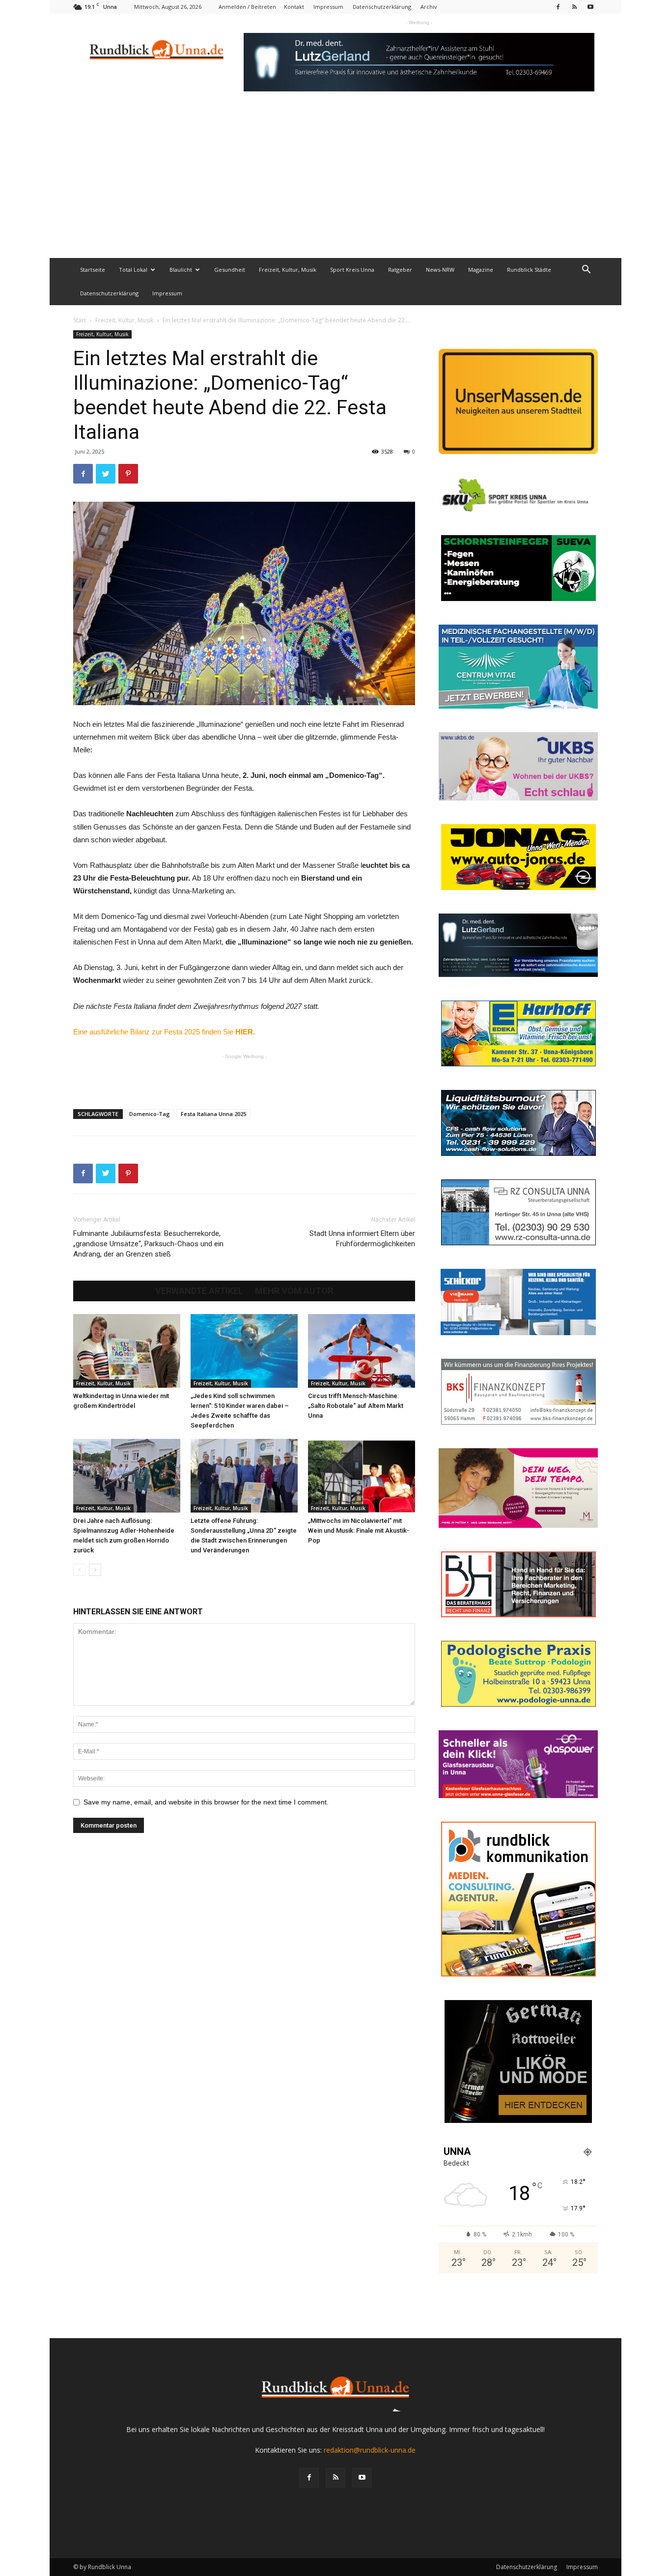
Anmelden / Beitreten (247, 7)
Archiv (429, 7)
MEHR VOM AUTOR (294, 1291)
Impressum (328, 7)
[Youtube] (590, 7)
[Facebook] (558, 7)
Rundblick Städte (529, 270)
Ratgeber (400, 270)
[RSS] (574, 7)
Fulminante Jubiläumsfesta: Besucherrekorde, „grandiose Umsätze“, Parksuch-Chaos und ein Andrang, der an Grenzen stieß (148, 1244)
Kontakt (294, 7)
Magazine (481, 270)
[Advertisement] (335, 184)
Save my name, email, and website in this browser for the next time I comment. (206, 1802)
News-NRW (440, 270)
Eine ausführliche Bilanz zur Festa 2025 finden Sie (164, 1032)
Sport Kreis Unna (352, 270)
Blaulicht (181, 270)
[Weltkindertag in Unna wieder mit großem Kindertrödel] (127, 1351)
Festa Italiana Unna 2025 (213, 1114)
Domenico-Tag (150, 1114)
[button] (586, 271)
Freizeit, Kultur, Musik (288, 270)
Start (80, 320)
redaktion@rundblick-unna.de (370, 2450)
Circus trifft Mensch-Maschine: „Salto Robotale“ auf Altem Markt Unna (356, 1406)
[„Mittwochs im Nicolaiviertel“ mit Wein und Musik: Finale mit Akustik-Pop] (362, 1476)
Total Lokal (133, 270)
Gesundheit (230, 270)
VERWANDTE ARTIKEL (199, 1291)
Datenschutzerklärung (382, 7)
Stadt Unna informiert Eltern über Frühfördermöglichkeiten (362, 1239)
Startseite (93, 270)
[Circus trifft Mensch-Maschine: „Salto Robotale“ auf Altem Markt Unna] (362, 1351)
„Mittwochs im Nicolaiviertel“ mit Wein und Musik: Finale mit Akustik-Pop (359, 1531)
